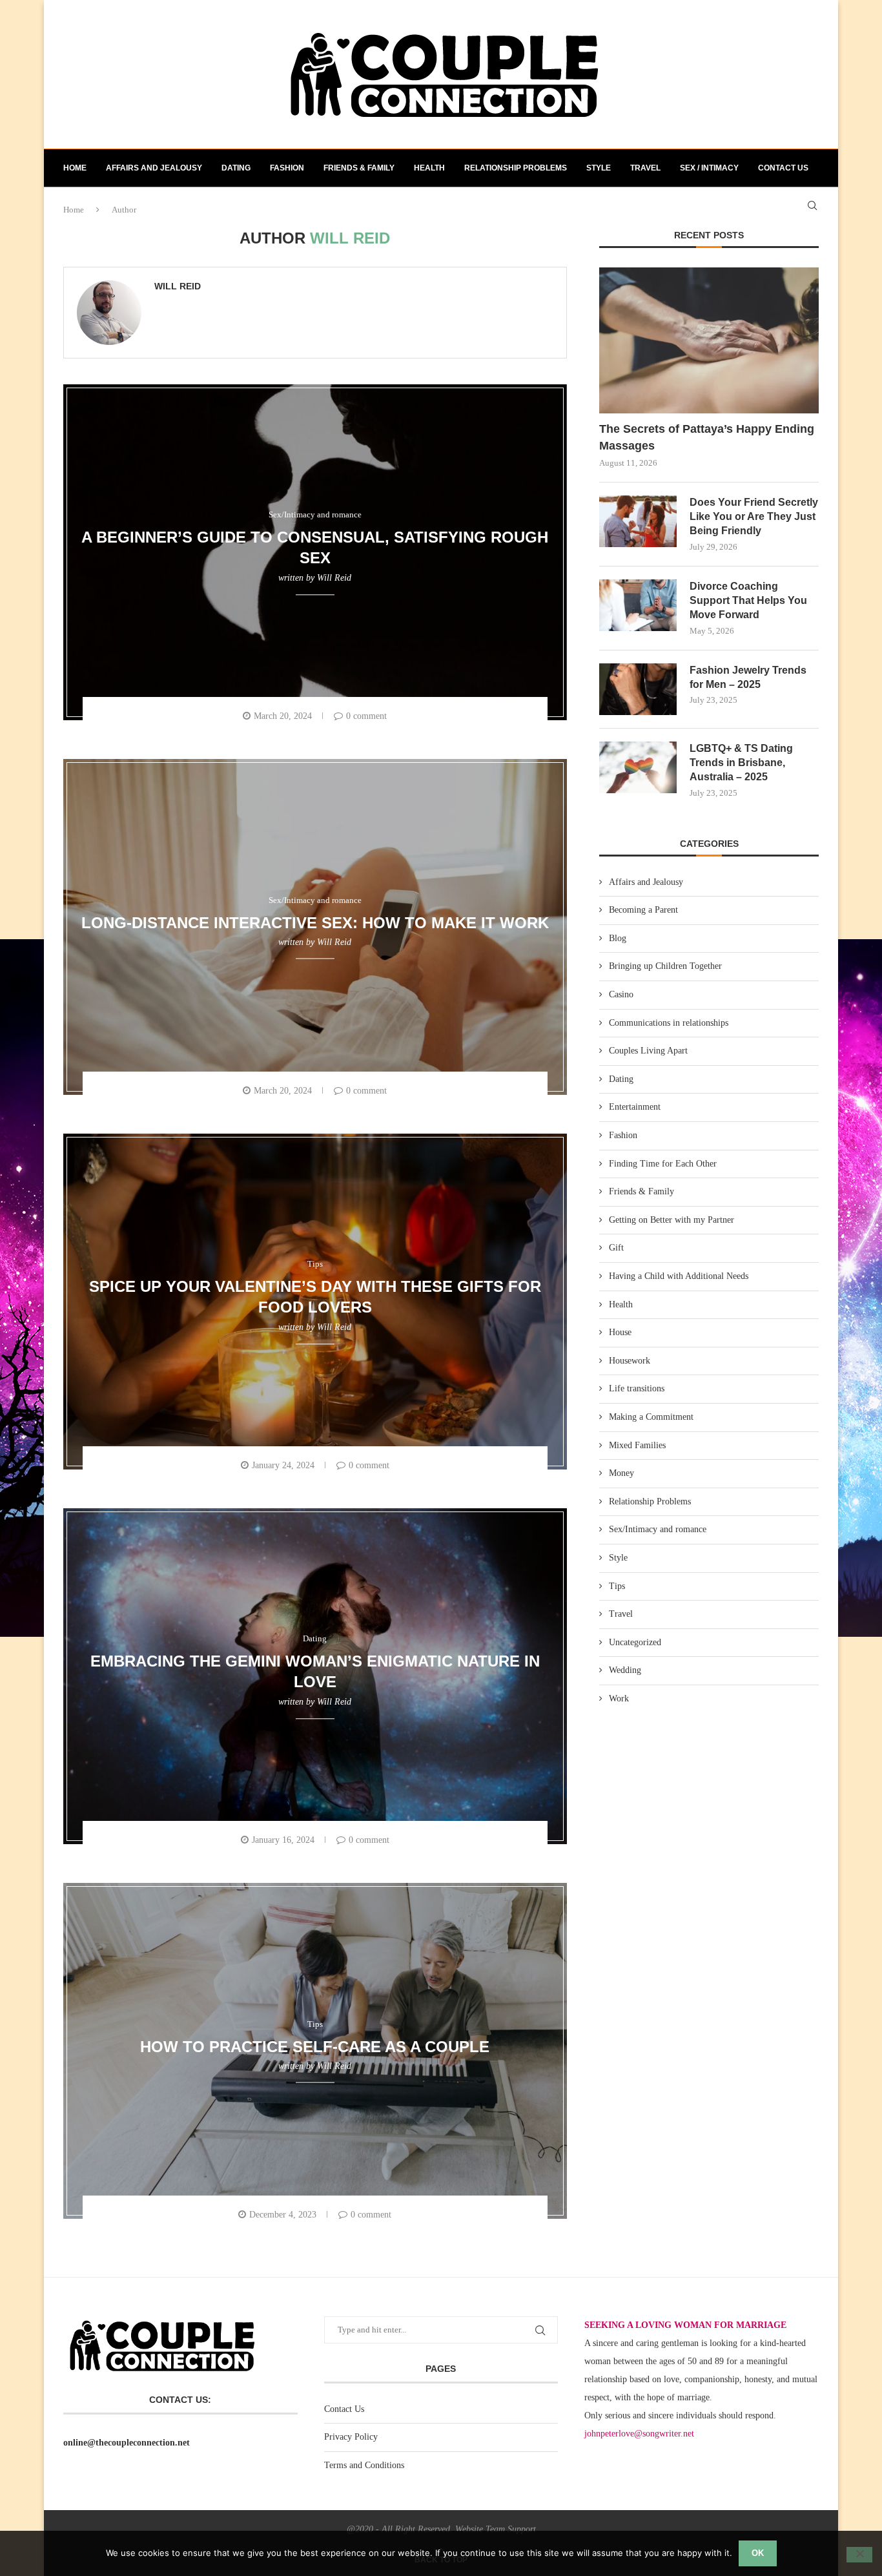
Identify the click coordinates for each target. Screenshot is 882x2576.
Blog (618, 938)
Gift (616, 1248)
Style (599, 168)
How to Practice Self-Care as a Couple (315, 2046)
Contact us (783, 168)
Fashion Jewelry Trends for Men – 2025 (748, 677)
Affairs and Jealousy (154, 168)
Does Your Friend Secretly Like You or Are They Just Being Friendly (754, 517)
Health (429, 168)
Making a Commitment (651, 1417)
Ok (758, 2553)
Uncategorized (635, 1642)
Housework (630, 1361)
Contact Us (344, 2409)
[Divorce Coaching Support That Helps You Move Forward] (638, 605)
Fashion (287, 168)
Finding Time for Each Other (663, 1164)
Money (621, 1473)
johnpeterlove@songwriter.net (639, 2434)
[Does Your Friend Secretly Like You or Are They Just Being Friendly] (638, 521)
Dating (236, 168)
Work (619, 1698)
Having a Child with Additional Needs (679, 1276)
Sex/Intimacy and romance (658, 1529)
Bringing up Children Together (665, 966)
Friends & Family (359, 168)
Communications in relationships (669, 1023)
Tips (617, 1586)
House (620, 1332)
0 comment (366, 716)
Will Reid (178, 286)
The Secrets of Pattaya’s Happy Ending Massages (707, 437)
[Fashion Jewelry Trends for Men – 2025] (638, 689)
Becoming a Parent (643, 910)
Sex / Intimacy (709, 168)
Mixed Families (637, 1445)
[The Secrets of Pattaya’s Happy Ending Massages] (709, 341)
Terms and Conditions (364, 2465)
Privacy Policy (351, 2437)
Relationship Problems (516, 168)
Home (75, 168)
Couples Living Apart (648, 1051)
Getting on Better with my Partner (672, 1220)
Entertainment (635, 1107)
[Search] (812, 205)
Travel (645, 168)
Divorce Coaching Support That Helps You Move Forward (748, 601)
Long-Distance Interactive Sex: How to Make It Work (315, 922)
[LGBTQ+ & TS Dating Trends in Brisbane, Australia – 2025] (638, 767)
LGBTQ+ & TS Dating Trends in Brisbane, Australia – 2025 (741, 763)
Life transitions (637, 1388)
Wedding (625, 1670)
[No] (859, 2555)
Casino (621, 994)
